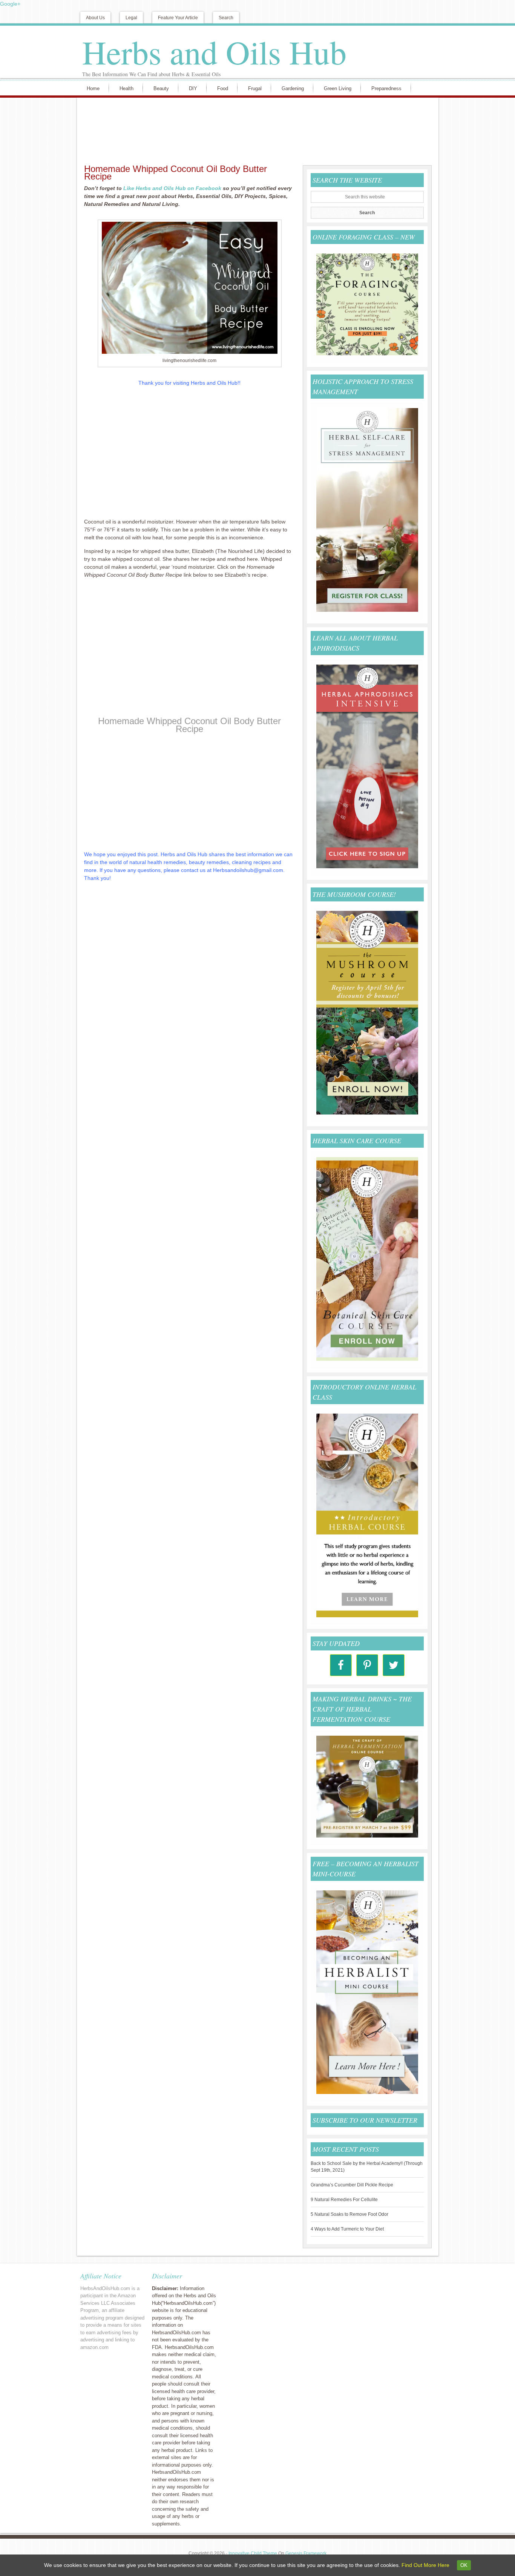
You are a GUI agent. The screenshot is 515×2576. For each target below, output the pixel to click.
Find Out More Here (425, 2565)
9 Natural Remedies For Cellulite (344, 2200)
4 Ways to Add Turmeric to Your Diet (347, 2229)
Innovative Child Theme (253, 2553)
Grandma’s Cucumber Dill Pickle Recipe (352, 2185)
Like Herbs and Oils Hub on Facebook (172, 188)
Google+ (10, 4)
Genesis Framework (306, 2553)
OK (464, 2565)
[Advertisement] (256, 130)
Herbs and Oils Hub (214, 52)
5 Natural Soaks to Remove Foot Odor (349, 2214)
